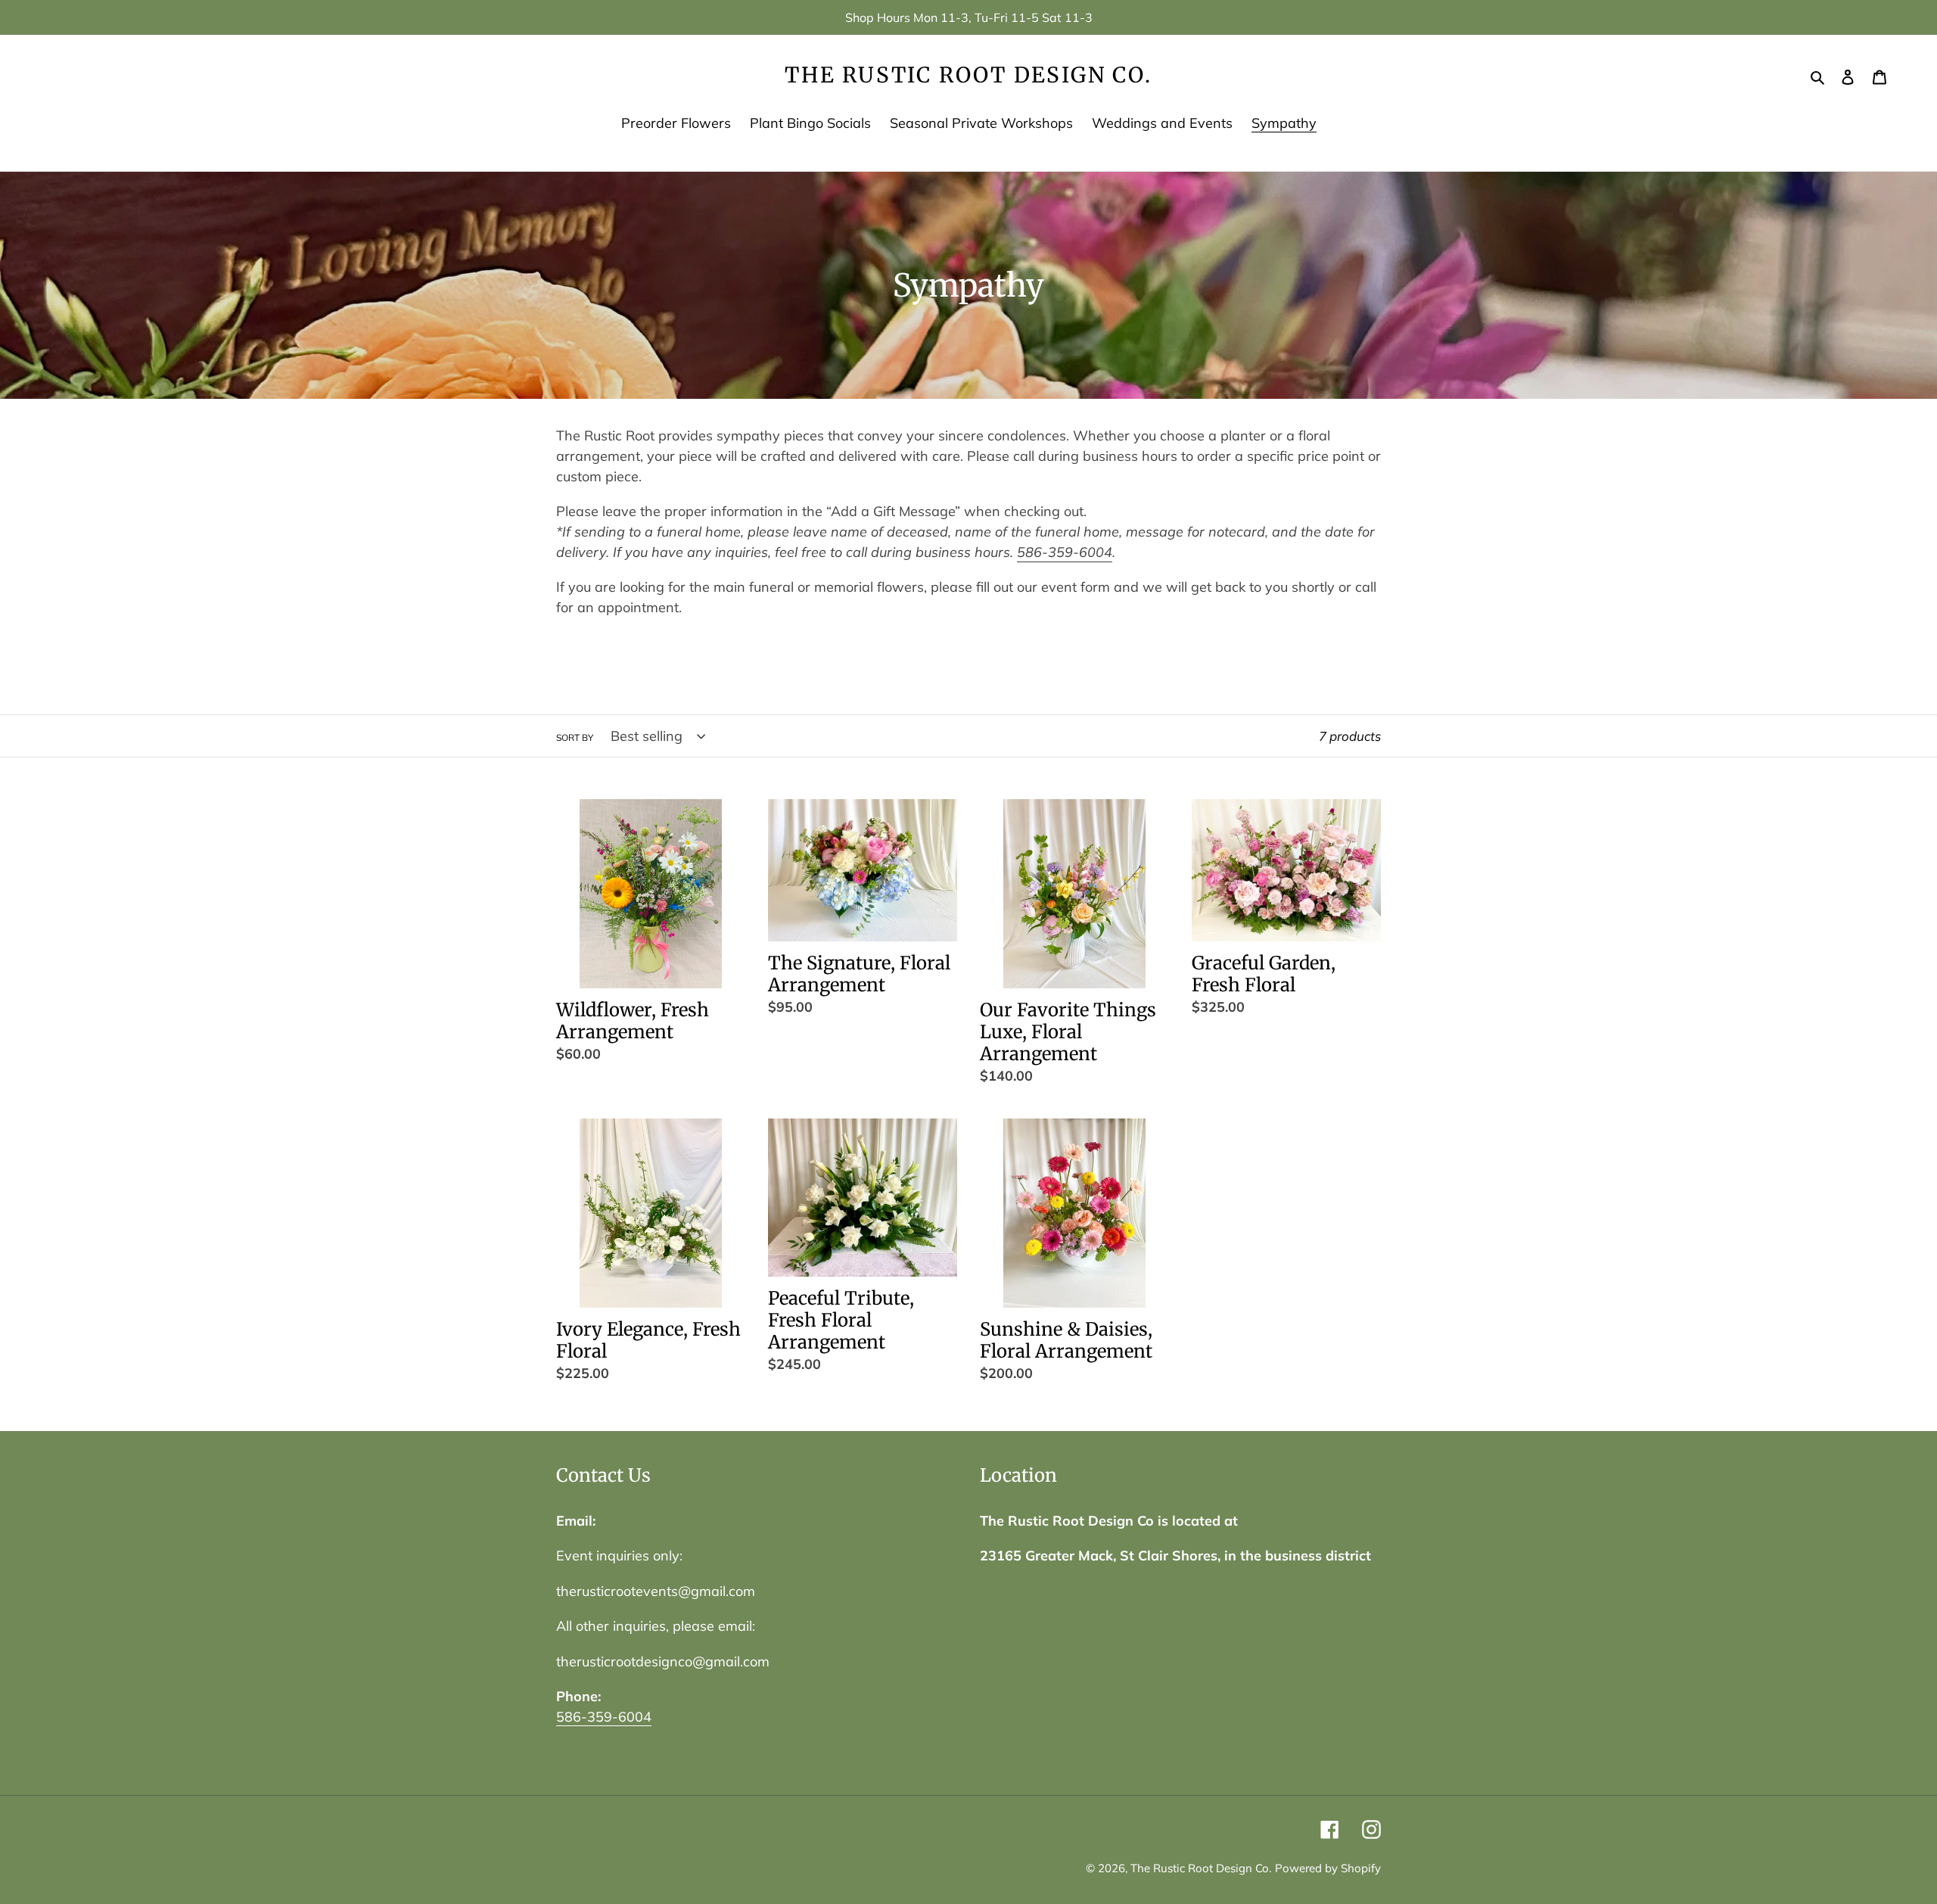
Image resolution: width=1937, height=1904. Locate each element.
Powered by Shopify (1328, 1868)
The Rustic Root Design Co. (968, 76)
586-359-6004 (1065, 552)
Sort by (575, 737)
